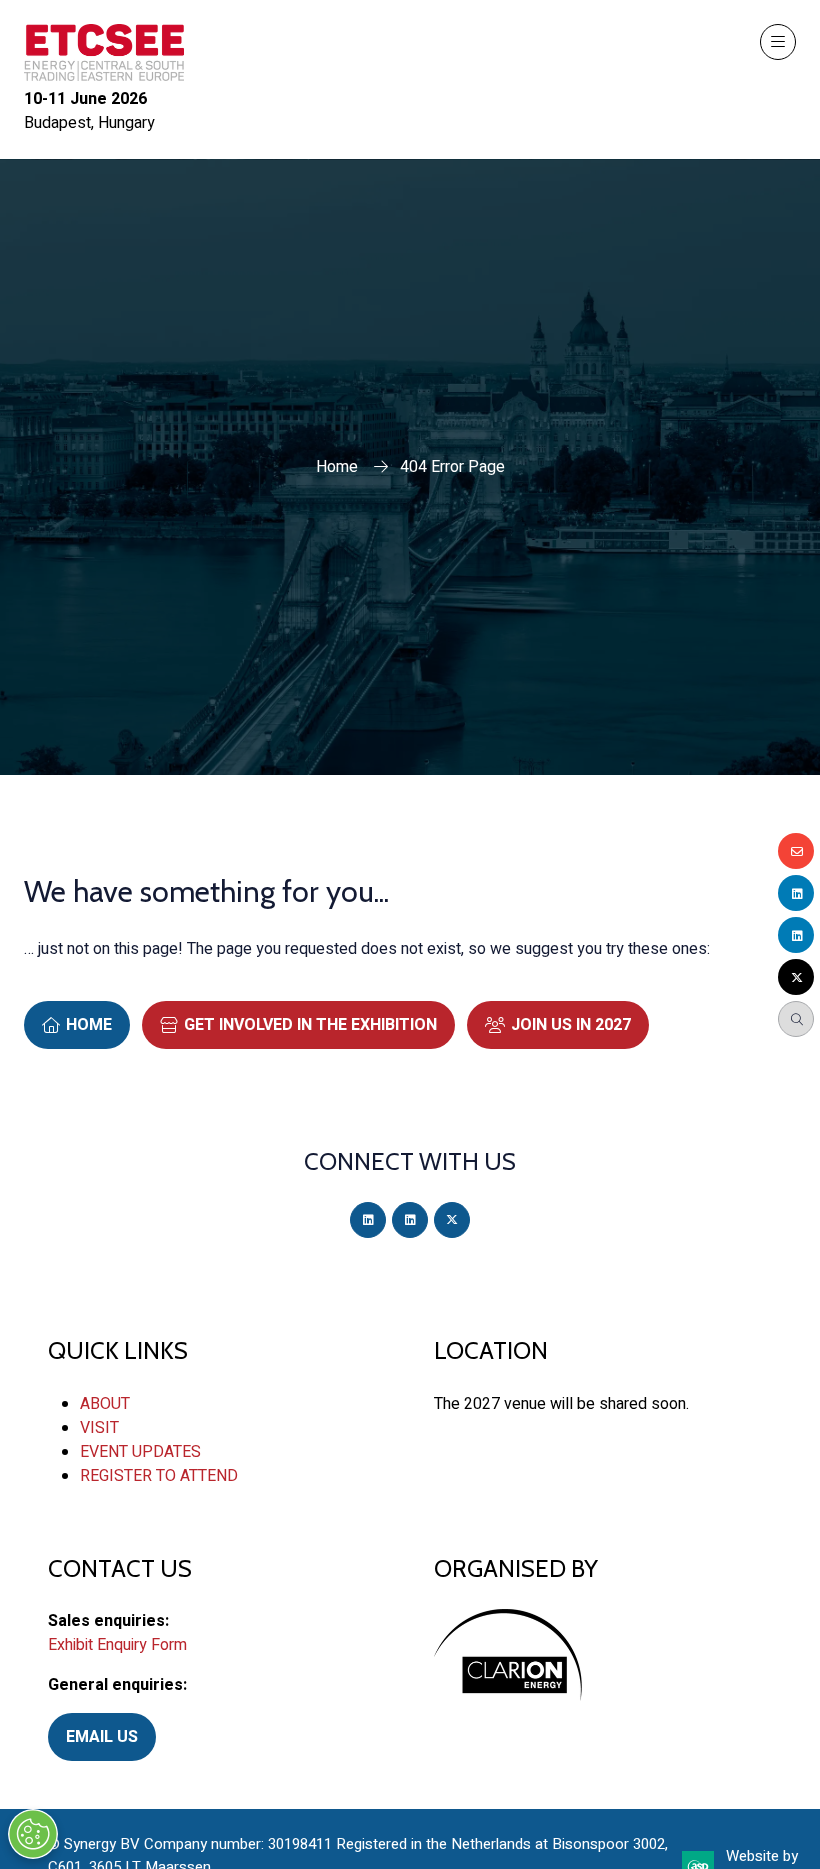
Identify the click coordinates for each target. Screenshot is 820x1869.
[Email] (796, 851)
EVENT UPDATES (140, 1452)
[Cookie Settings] (33, 1834)
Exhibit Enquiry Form (117, 1645)
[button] (778, 42)
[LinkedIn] (368, 1220)
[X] (452, 1220)
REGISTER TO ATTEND (159, 1476)
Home (337, 467)
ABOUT (105, 1404)
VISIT (99, 1428)
